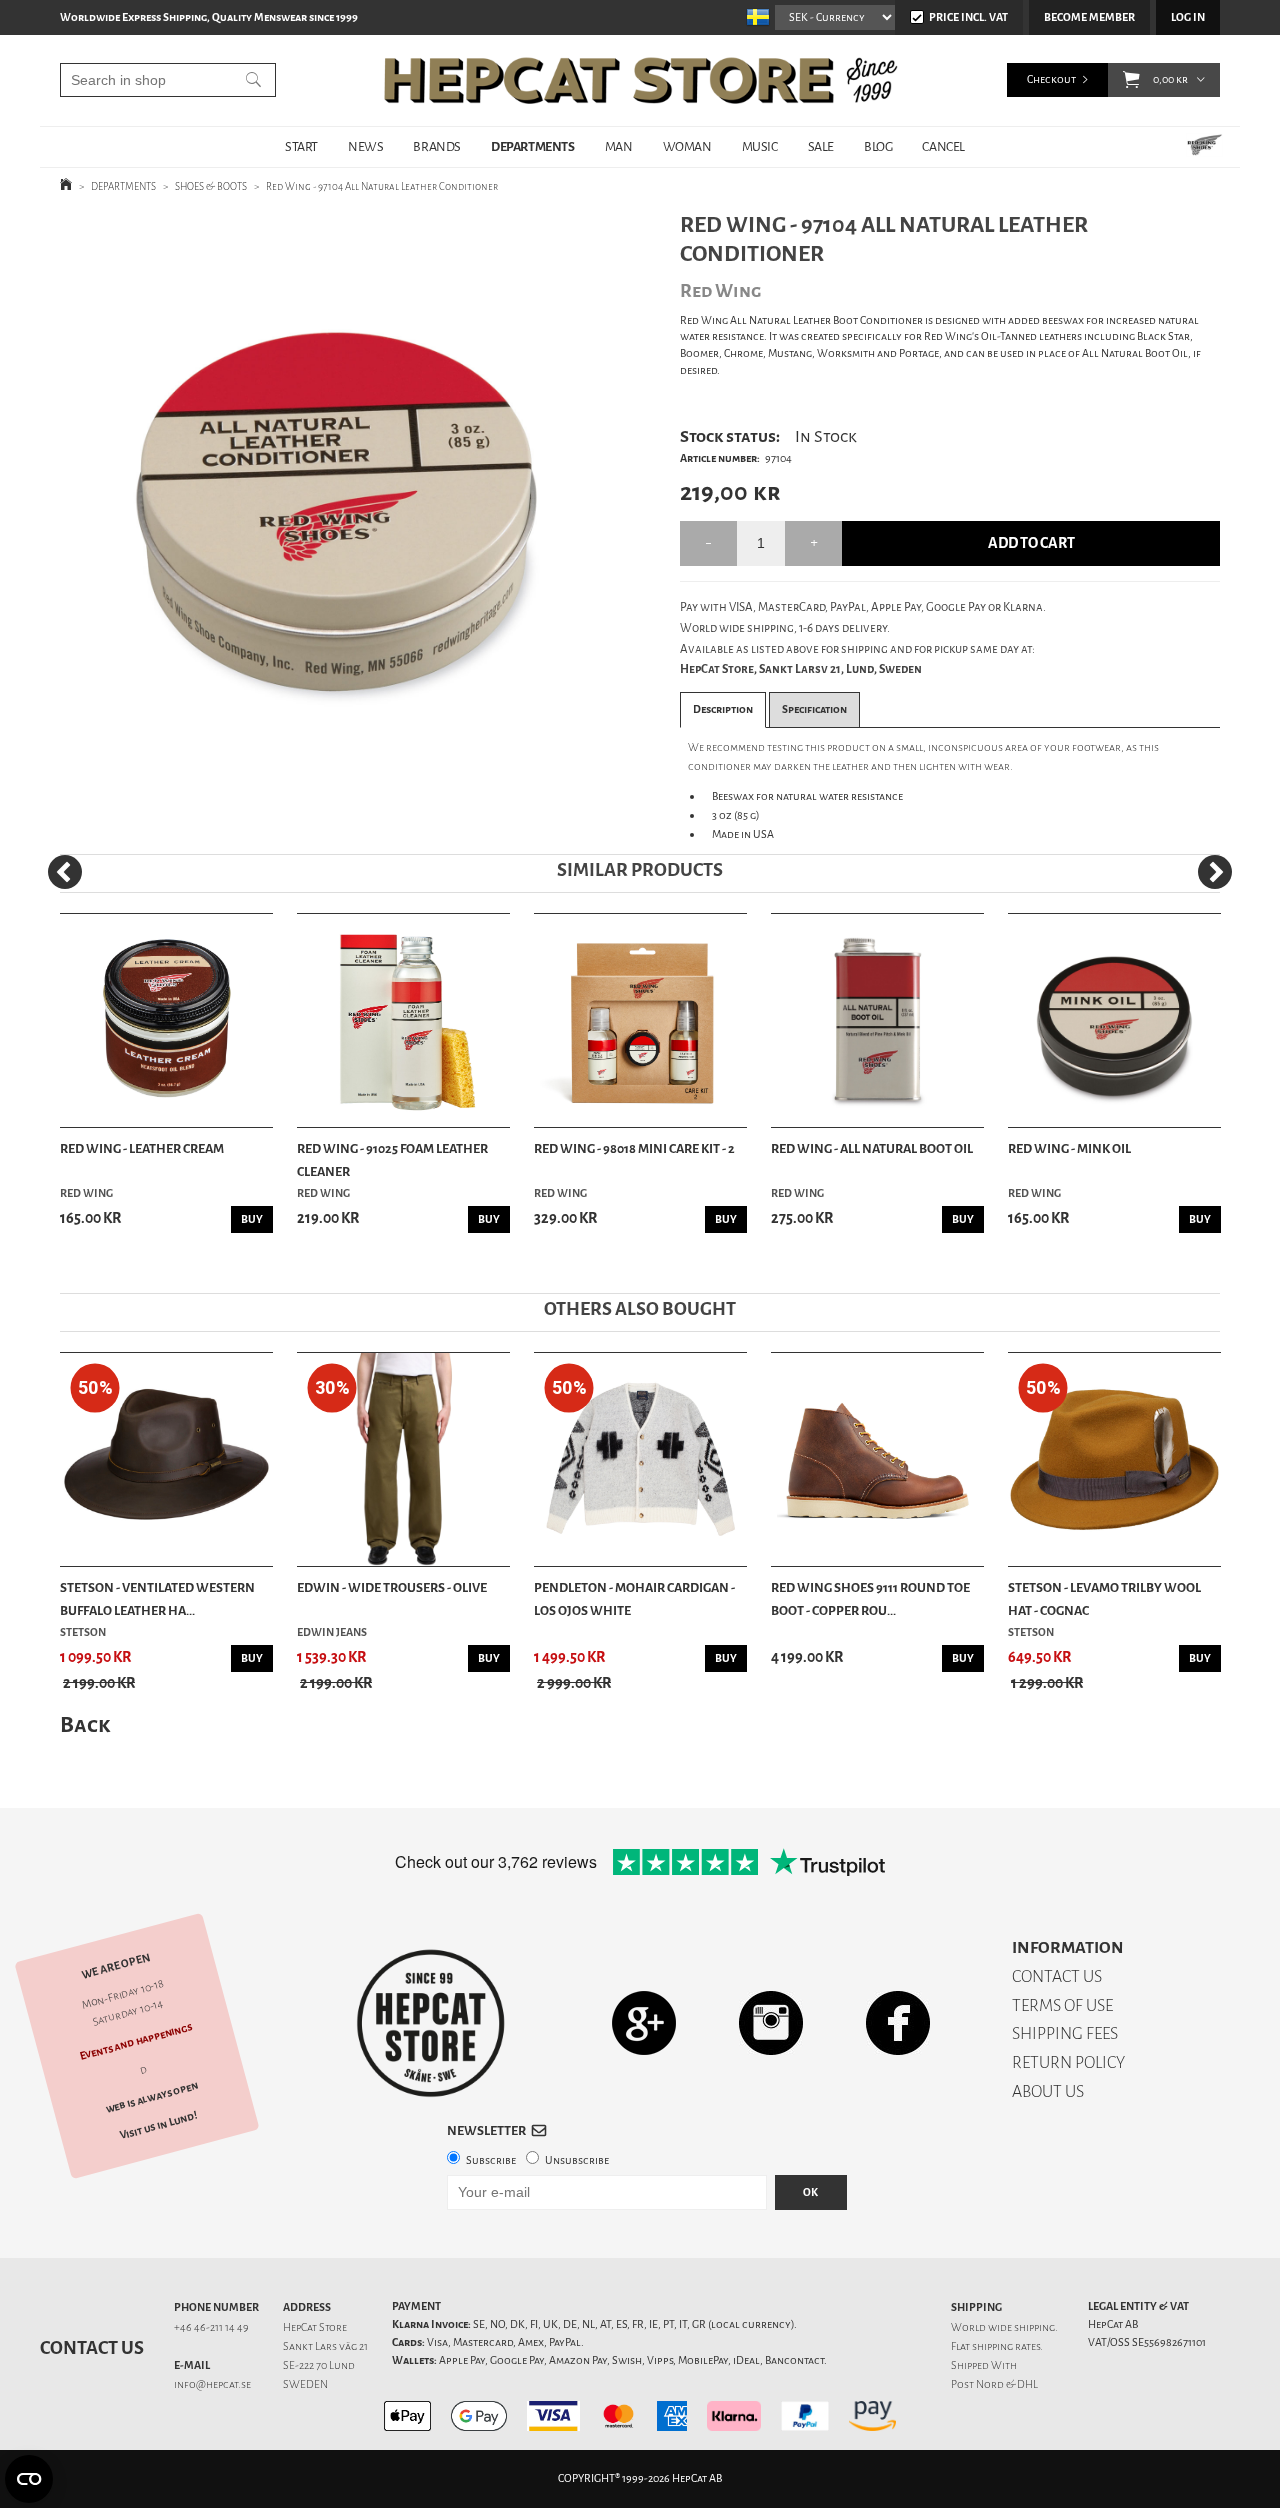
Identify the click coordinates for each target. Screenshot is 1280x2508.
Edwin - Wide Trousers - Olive (392, 1587)
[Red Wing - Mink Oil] (1114, 1020)
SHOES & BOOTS (211, 186)
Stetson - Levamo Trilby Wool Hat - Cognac (1104, 1598)
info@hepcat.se (212, 2384)
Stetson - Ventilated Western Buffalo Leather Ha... (157, 1598)
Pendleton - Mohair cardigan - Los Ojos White (634, 1598)
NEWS (365, 146)
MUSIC (760, 146)
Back (85, 1724)
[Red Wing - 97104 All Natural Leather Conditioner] (338, 504)
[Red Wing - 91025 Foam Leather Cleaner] (403, 1020)
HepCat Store (315, 2327)
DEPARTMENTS (533, 146)
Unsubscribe (577, 2160)
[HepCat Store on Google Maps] (644, 2022)
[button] (1131, 80)
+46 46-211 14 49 (211, 2327)
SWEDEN (305, 2384)
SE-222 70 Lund (319, 2365)
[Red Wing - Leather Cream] (166, 1020)
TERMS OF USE (1062, 2005)
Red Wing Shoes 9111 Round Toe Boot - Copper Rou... (870, 1598)
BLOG (878, 146)
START (301, 146)
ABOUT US (1048, 2091)
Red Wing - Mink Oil (1069, 1148)
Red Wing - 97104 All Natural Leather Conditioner (382, 186)
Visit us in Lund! (158, 2125)
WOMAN (687, 146)
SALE (821, 146)
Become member (1089, 17)
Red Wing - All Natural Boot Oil (872, 1148)
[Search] (253, 80)
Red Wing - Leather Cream (142, 1148)
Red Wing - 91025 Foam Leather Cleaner (392, 1159)
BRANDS (437, 146)
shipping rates (1006, 2346)
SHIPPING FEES (1065, 2033)
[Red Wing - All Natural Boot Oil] (877, 1020)
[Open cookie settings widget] (29, 2479)
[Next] (1215, 872)
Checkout (1051, 79)
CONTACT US (1057, 1976)
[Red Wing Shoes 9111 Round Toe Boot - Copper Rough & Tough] (877, 1459)
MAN (619, 146)
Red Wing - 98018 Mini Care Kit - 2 (634, 1148)
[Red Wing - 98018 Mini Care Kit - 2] (640, 1020)
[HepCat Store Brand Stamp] (431, 2023)
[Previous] (65, 872)
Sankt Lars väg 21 (325, 2346)
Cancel (943, 146)
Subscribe (491, 2160)
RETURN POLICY (1068, 2062)
